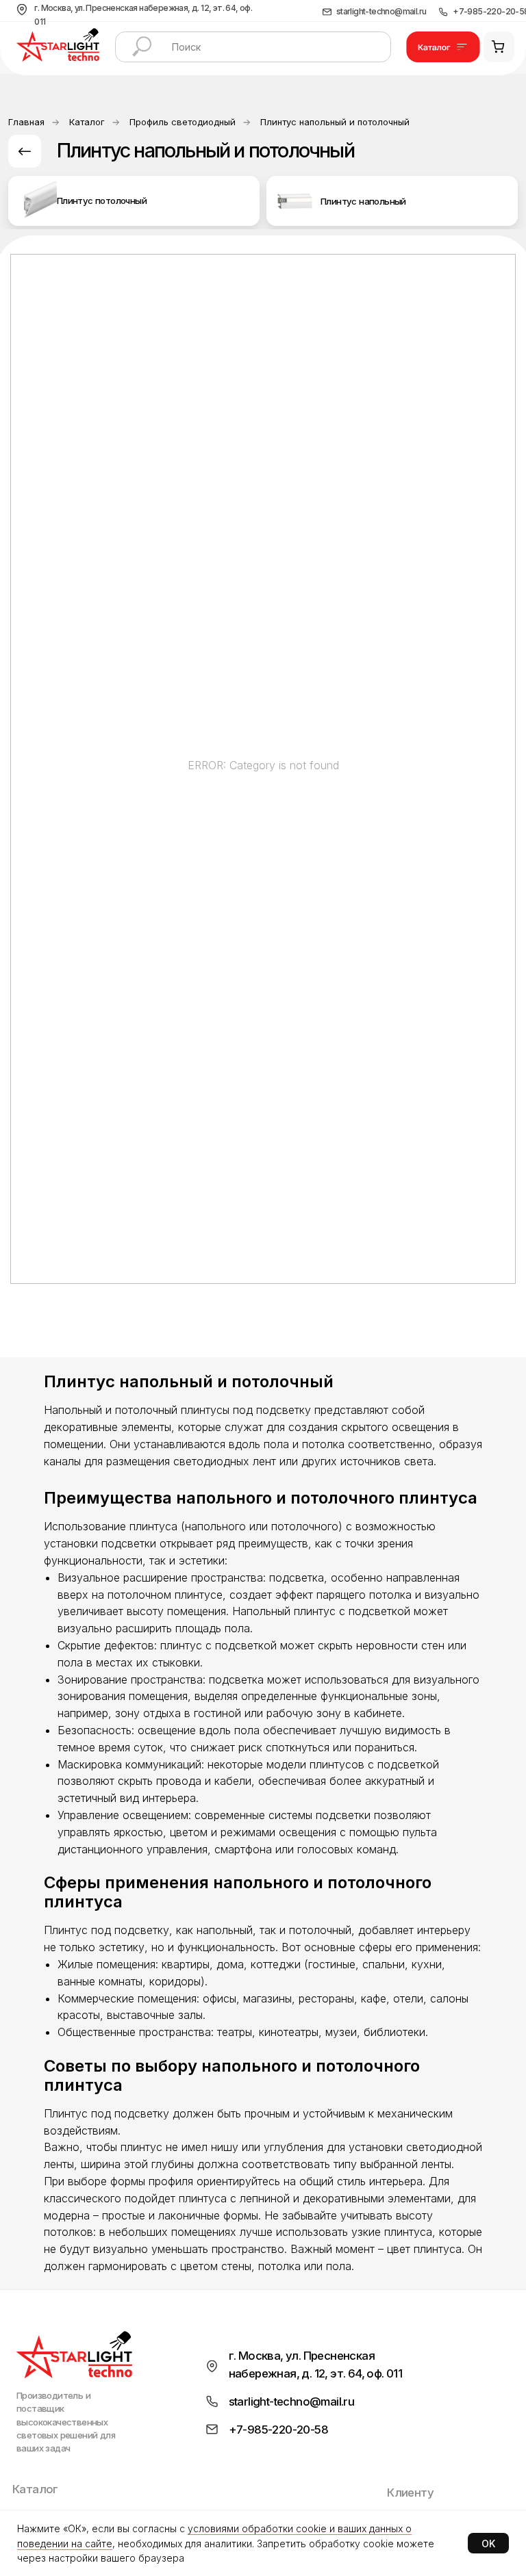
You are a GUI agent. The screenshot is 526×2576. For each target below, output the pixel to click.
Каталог (87, 122)
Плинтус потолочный (102, 201)
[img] (37, 201)
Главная (26, 122)
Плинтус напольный (363, 201)
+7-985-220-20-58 (278, 2430)
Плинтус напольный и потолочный (335, 122)
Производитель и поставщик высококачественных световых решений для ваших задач (66, 2422)
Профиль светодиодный (183, 122)
